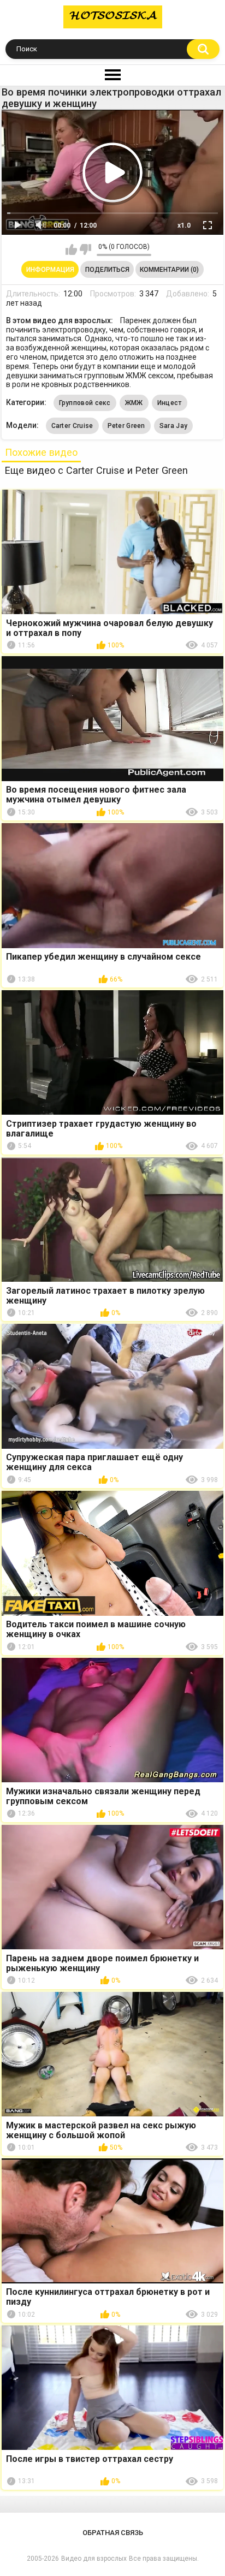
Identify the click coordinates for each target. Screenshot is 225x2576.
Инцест (170, 403)
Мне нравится (71, 249)
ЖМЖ (134, 403)
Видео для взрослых (94, 2559)
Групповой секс (85, 403)
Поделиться (107, 270)
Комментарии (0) (169, 270)
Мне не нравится (85, 249)
